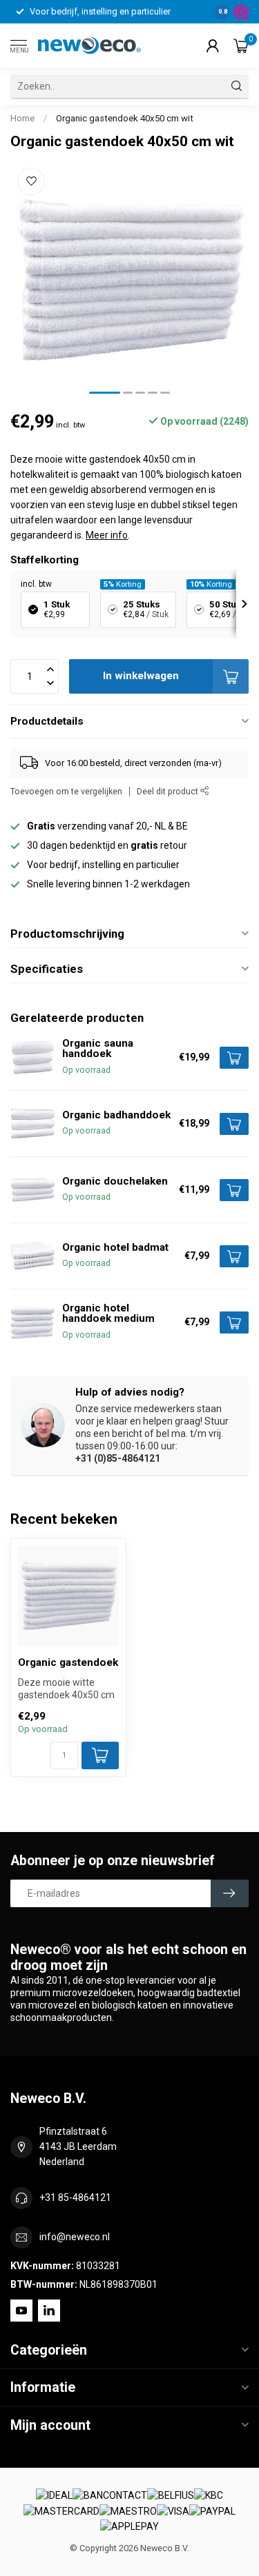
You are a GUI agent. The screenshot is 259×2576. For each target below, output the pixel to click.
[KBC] (209, 2496)
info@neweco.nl (75, 2237)
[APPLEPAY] (129, 2527)
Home (22, 118)
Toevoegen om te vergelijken (66, 791)
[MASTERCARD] (61, 2511)
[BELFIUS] (171, 2496)
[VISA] (173, 2511)
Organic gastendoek (68, 1662)
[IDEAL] (54, 2496)
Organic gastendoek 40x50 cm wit (125, 118)
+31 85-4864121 (75, 2197)
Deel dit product (169, 791)
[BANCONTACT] (110, 2496)
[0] (241, 46)
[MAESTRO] (128, 2511)
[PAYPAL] (212, 2511)
